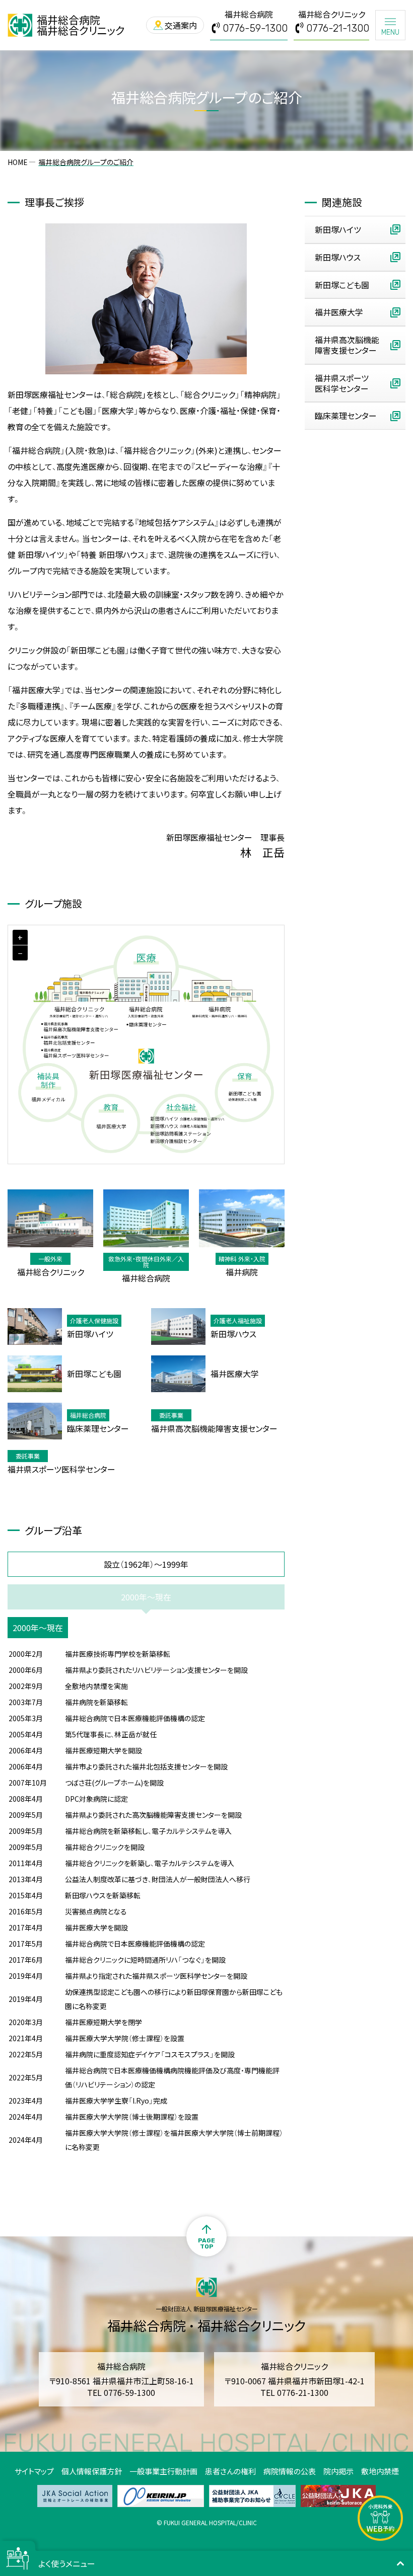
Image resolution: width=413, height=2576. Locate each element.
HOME (18, 162)
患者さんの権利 (230, 2471)
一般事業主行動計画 (163, 2471)
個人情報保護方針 (92, 2471)
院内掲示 (338, 2471)
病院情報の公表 (290, 2471)
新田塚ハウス (338, 257)
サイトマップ (34, 2471)
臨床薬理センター (346, 416)
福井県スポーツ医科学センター (342, 383)
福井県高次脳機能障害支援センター (347, 345)
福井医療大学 (339, 312)
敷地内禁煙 (380, 2471)
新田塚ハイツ (338, 229)
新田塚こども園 (342, 285)
